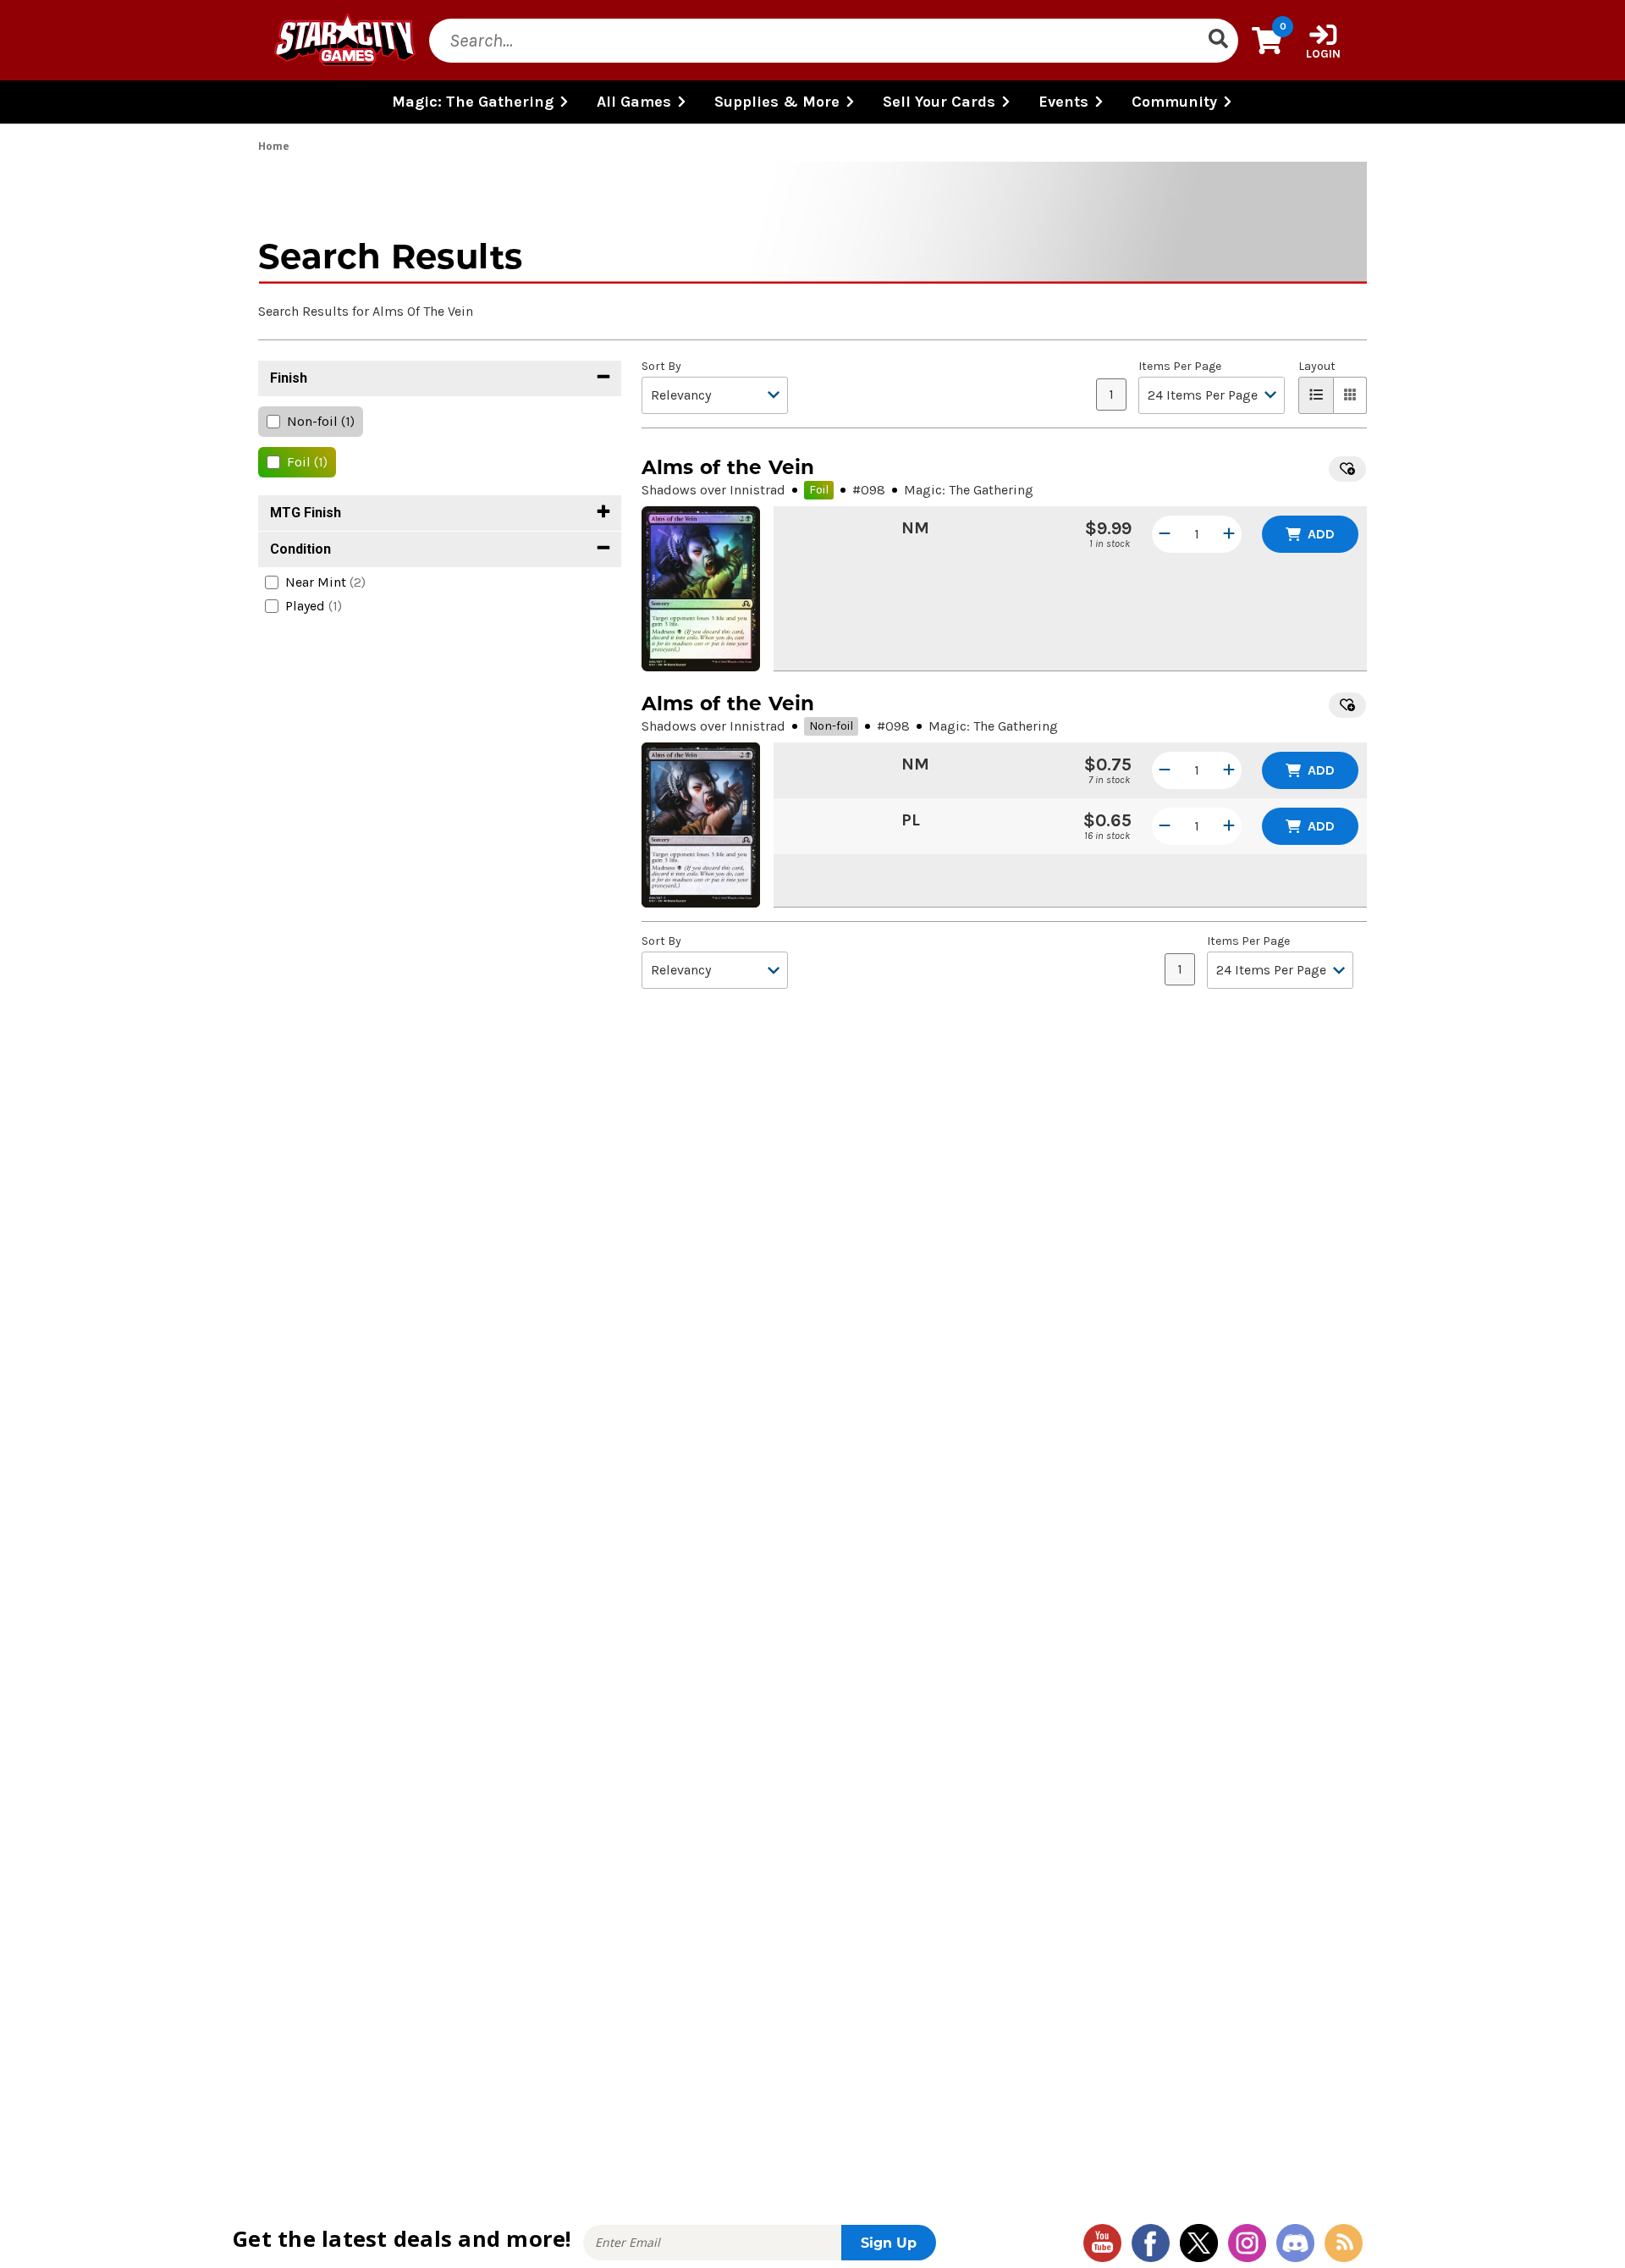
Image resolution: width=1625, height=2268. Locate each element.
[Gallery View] (1350, 395)
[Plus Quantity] (1229, 534)
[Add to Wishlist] (1347, 469)
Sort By (661, 367)
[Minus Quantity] (1165, 534)
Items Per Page (1180, 367)
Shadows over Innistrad (713, 490)
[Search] (1218, 41)
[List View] (1316, 395)
